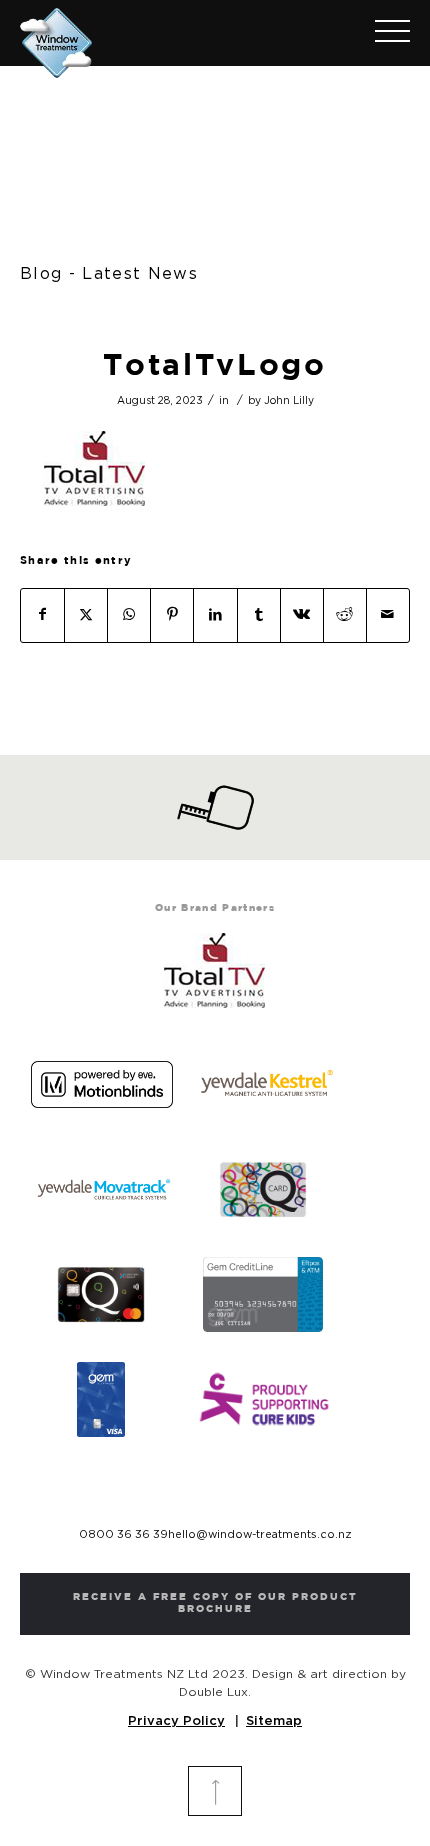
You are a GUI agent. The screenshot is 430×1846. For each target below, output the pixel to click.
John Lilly (289, 401)
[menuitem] (382, 33)
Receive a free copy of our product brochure (215, 1603)
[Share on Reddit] (345, 615)
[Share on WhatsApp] (129, 615)
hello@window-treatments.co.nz (260, 1534)
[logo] (176, 39)
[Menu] (382, 33)
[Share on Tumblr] (259, 615)
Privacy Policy (176, 1721)
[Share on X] (86, 615)
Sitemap (274, 1721)
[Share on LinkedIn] (215, 615)
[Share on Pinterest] (172, 615)
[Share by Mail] (388, 615)
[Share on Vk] (302, 615)
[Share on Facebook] (42, 615)
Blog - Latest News (109, 274)
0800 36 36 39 (123, 1534)
